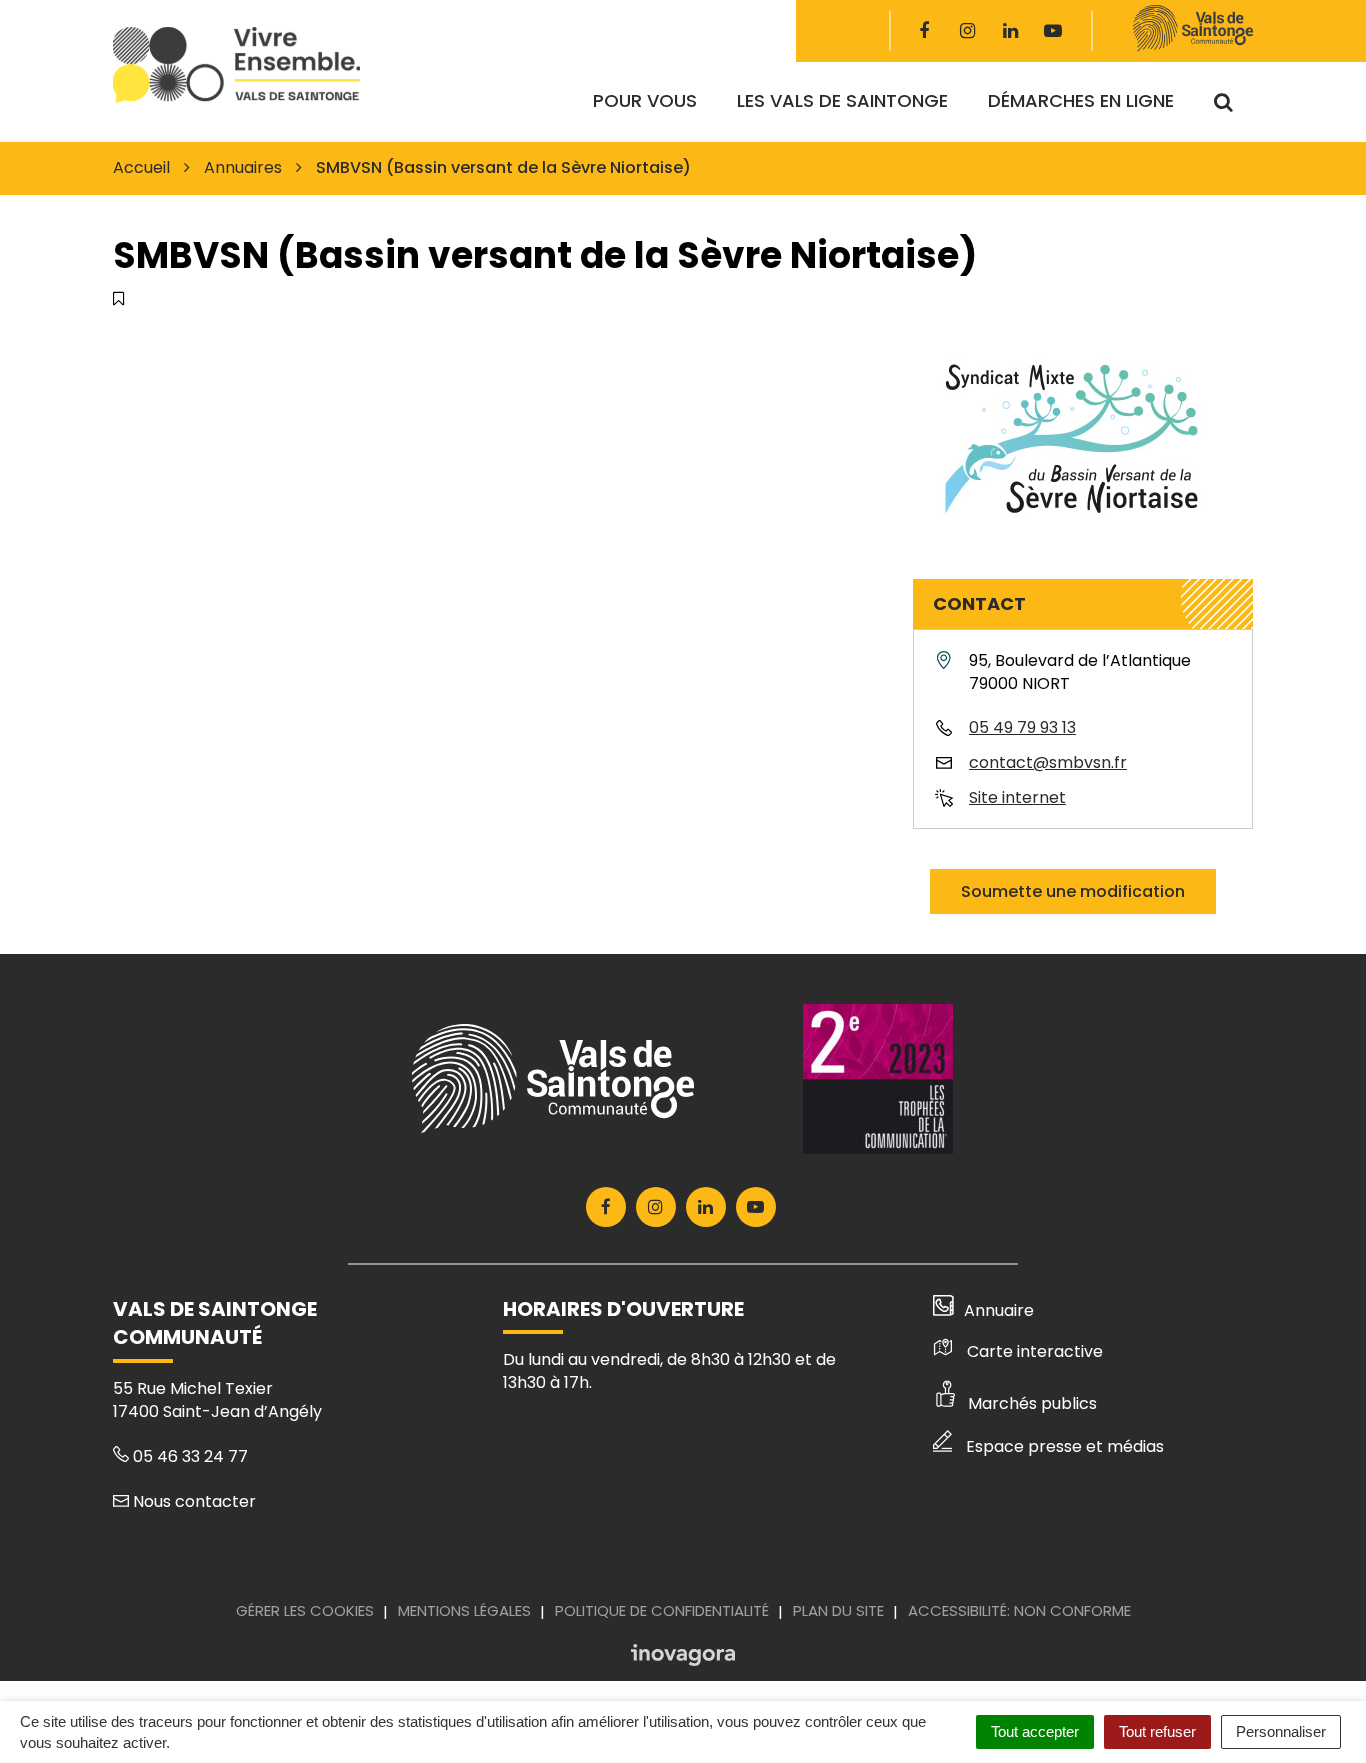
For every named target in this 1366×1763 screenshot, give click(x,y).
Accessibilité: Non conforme (1019, 1610)
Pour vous (645, 100)
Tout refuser (1157, 1731)
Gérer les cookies (305, 1610)
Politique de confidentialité (662, 1610)
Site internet (1017, 797)
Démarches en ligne (1081, 100)
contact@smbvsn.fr (1048, 762)
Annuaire (999, 1310)
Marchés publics (1032, 1403)
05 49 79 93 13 (1022, 727)
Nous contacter (192, 1501)
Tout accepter (1035, 1731)
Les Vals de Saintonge (842, 100)
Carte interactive (1035, 1351)
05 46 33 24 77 (188, 1456)
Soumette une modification (1073, 891)
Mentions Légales (464, 1610)
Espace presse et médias (1065, 1446)
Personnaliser (1281, 1731)
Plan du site (838, 1610)
